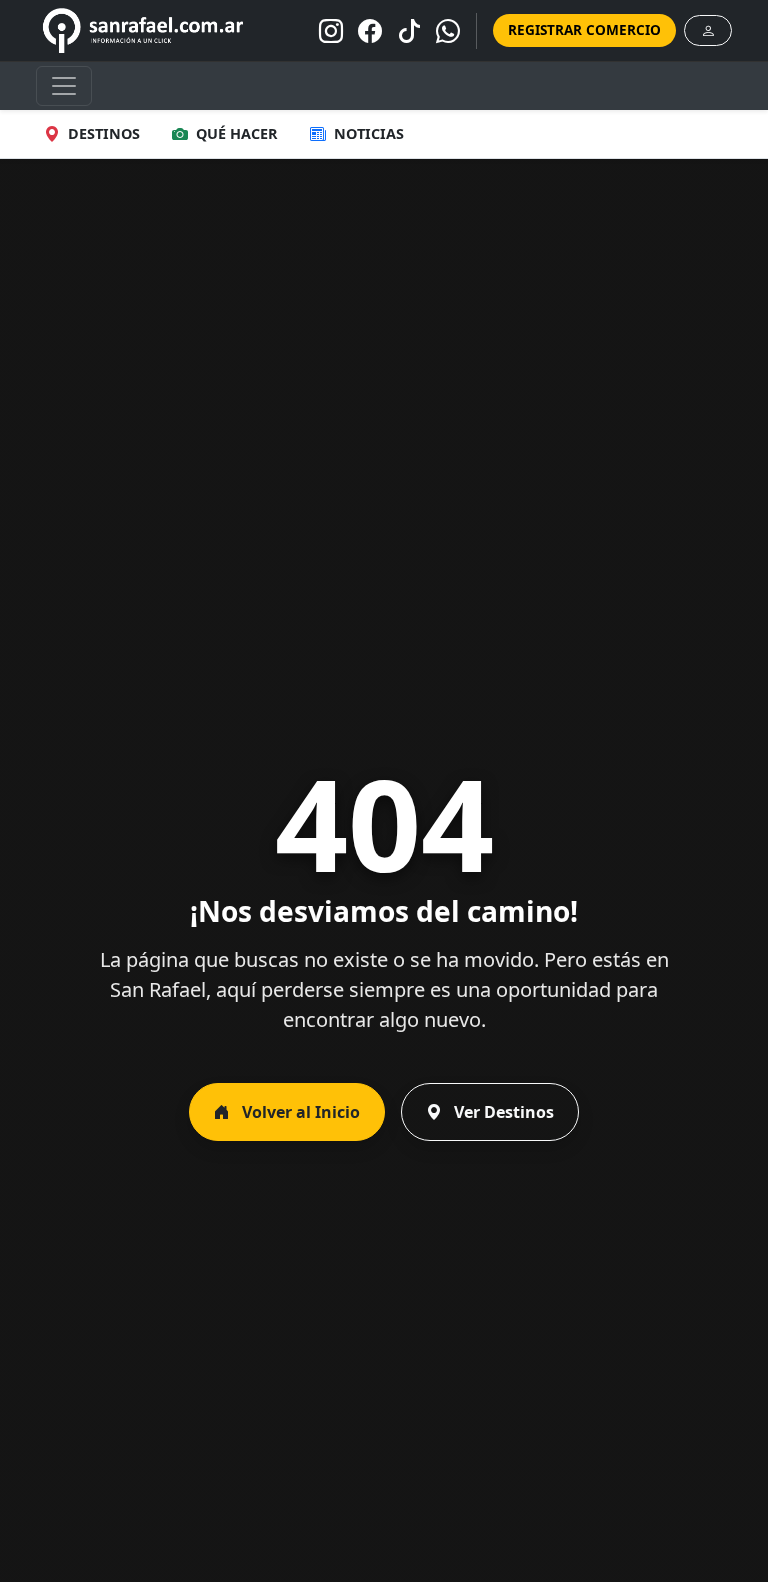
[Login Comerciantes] (708, 30)
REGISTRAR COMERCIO (584, 29)
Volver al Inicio (299, 1112)
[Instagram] (331, 31)
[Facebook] (370, 31)
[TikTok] (409, 31)
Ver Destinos (502, 1112)
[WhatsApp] (448, 31)
